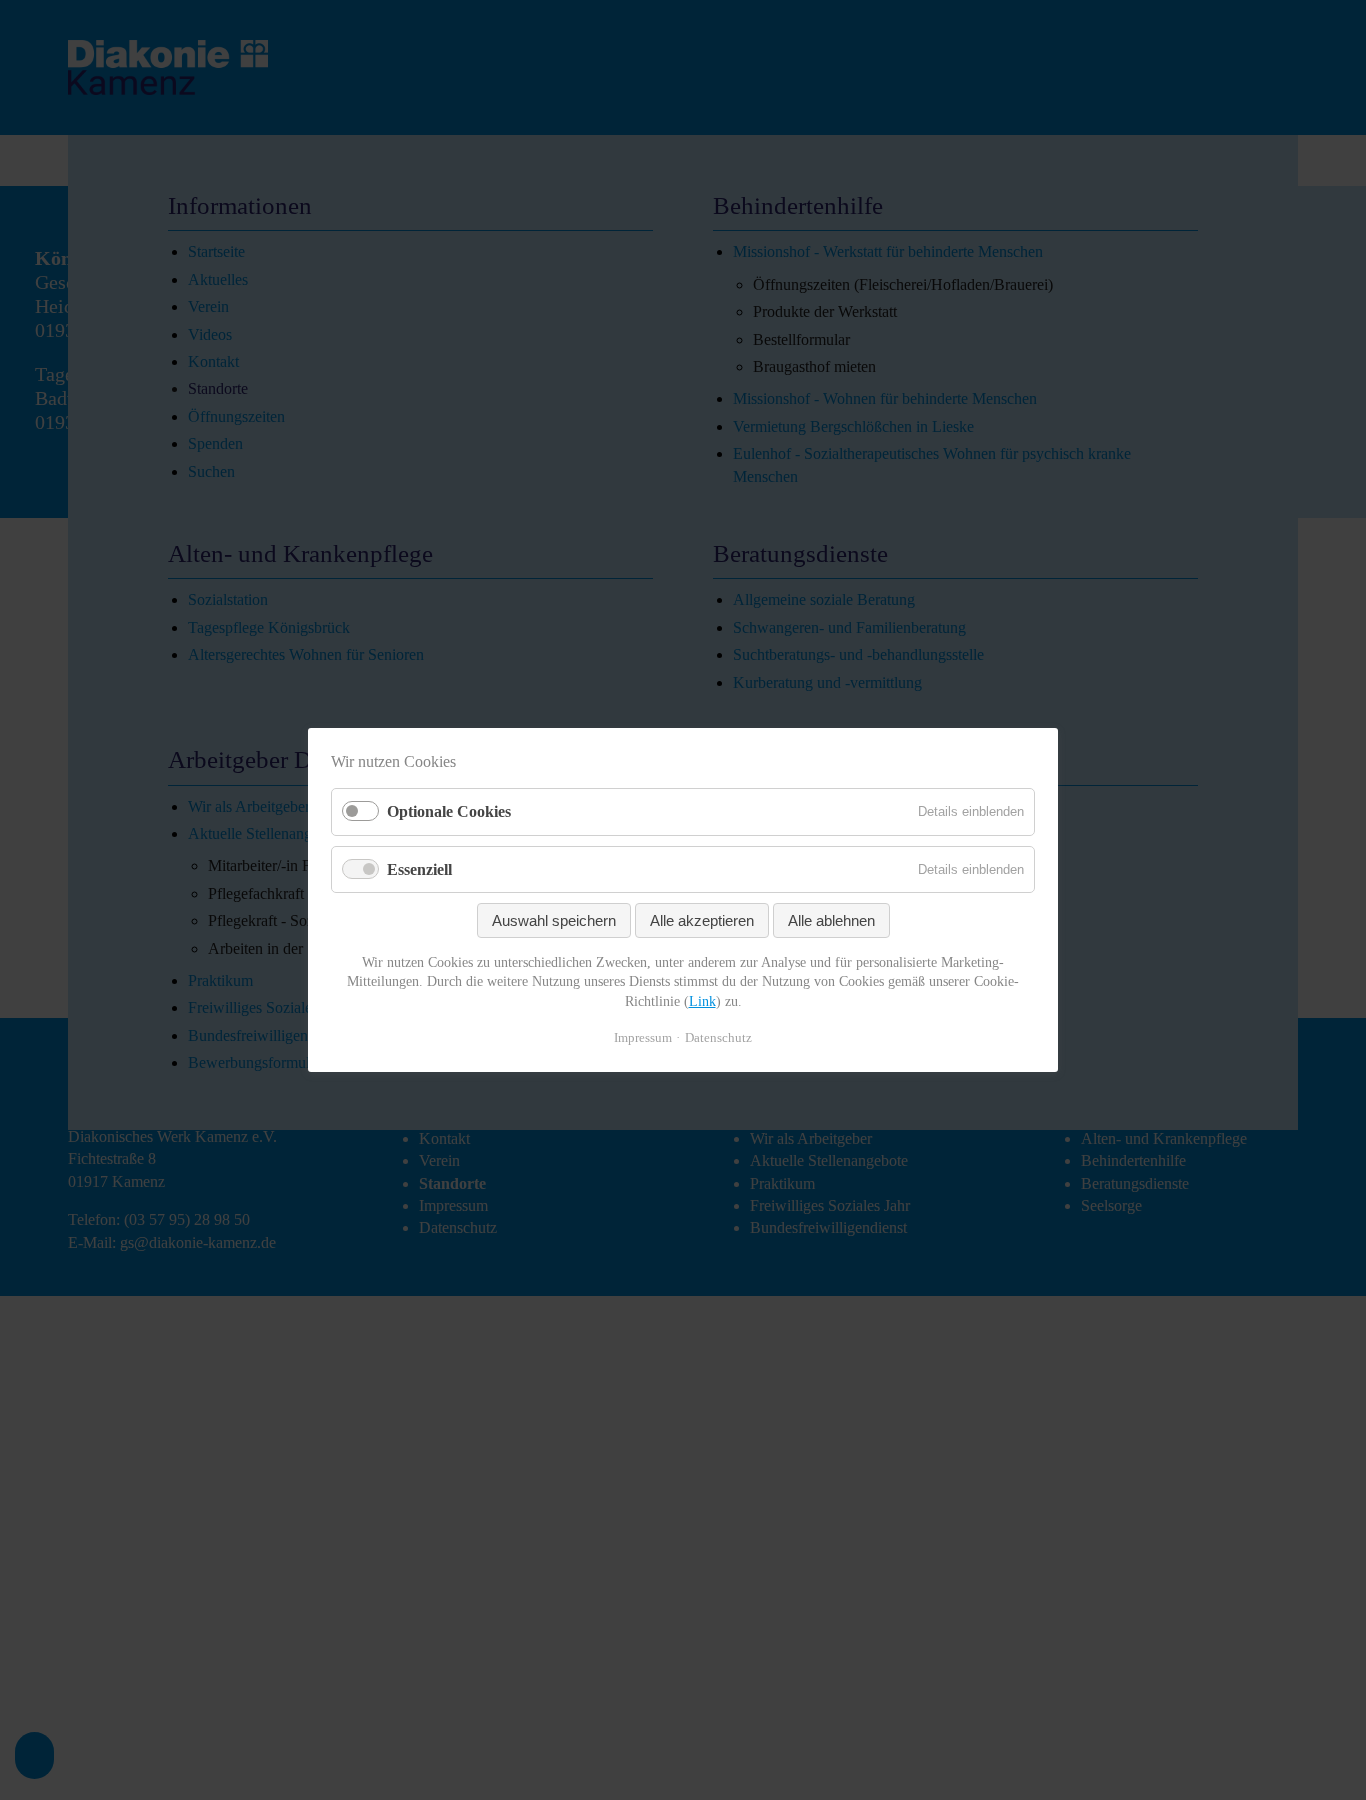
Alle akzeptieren (702, 920)
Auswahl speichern (554, 920)
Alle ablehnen (831, 920)
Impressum (643, 1037)
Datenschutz (718, 1037)
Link (702, 1001)
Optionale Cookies (449, 811)
